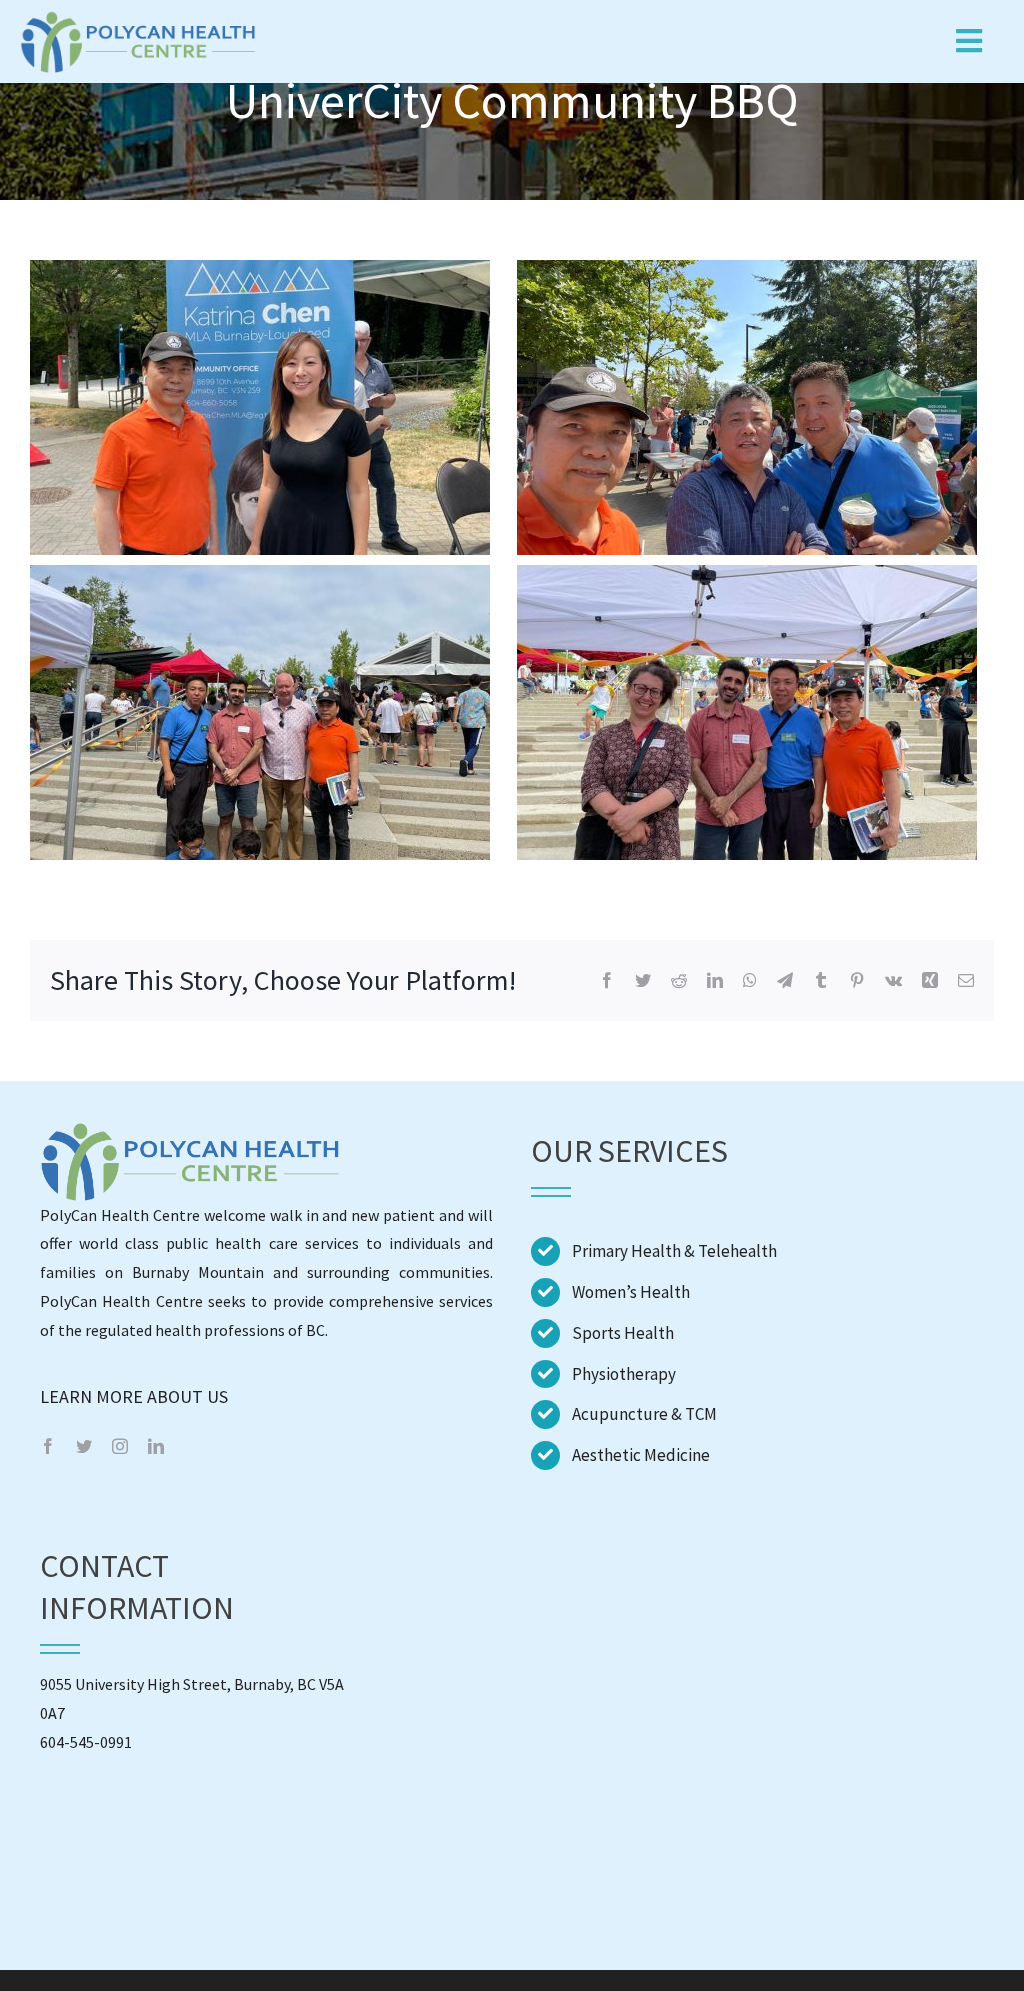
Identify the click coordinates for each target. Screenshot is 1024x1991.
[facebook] (48, 1446)
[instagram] (120, 1446)
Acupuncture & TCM (644, 1414)
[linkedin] (156, 1446)
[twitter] (84, 1446)
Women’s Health (631, 1292)
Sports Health (623, 1333)
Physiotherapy (624, 1374)
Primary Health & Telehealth (674, 1251)
